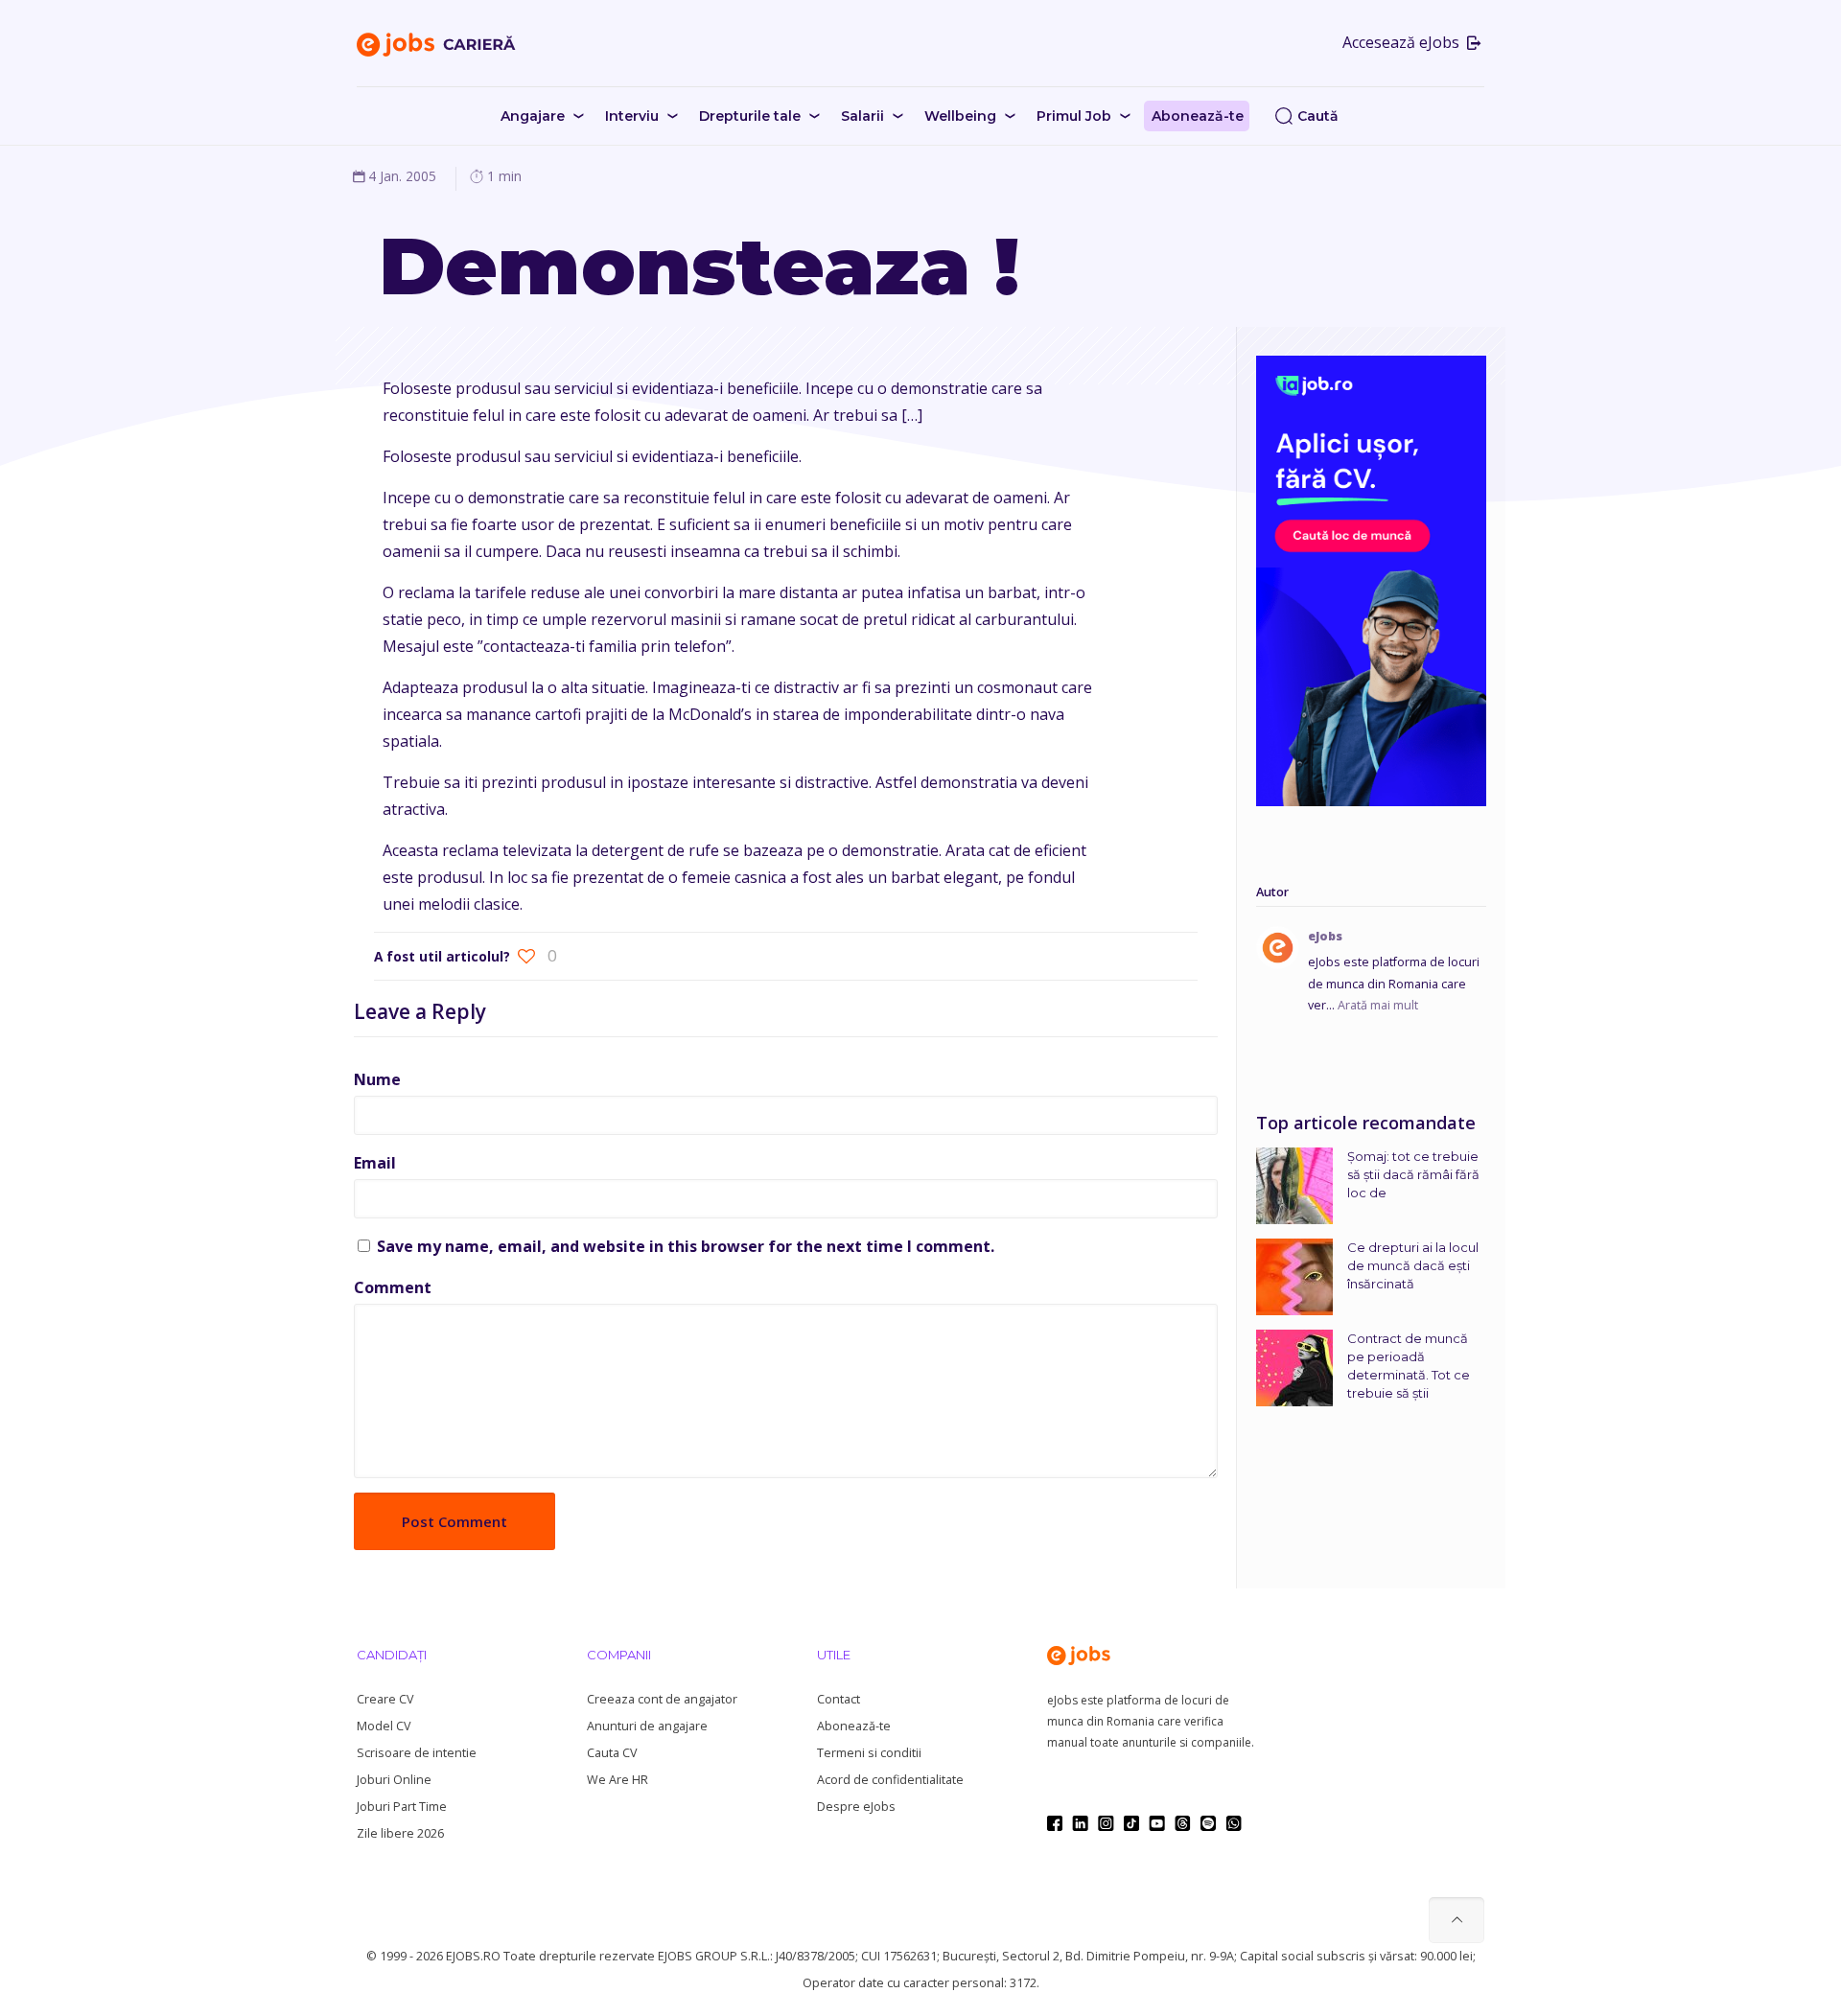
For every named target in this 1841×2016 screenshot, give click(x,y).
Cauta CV (612, 1753)
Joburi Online (394, 1780)
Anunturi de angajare (647, 1726)
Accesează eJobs (1403, 42)
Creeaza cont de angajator (662, 1699)
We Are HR (618, 1780)
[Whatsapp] (1234, 1823)
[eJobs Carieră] (436, 43)
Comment (393, 1287)
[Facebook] (1055, 1823)
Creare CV (385, 1699)
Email (375, 1163)
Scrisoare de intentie (417, 1753)
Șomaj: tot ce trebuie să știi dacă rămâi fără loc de (1413, 1174)
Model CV (384, 1726)
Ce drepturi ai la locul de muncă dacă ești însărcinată (1413, 1265)
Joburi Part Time (402, 1807)
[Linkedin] (1080, 1823)
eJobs (1325, 936)
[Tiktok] (1131, 1823)
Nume (377, 1079)
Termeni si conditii (869, 1753)
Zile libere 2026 (400, 1833)
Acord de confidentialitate (890, 1780)
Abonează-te (854, 1726)
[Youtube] (1157, 1823)
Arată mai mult (1378, 1005)
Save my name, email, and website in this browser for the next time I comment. (686, 1246)
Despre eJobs (856, 1807)
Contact (839, 1699)
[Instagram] (1106, 1823)
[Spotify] (1208, 1823)
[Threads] (1183, 1823)
